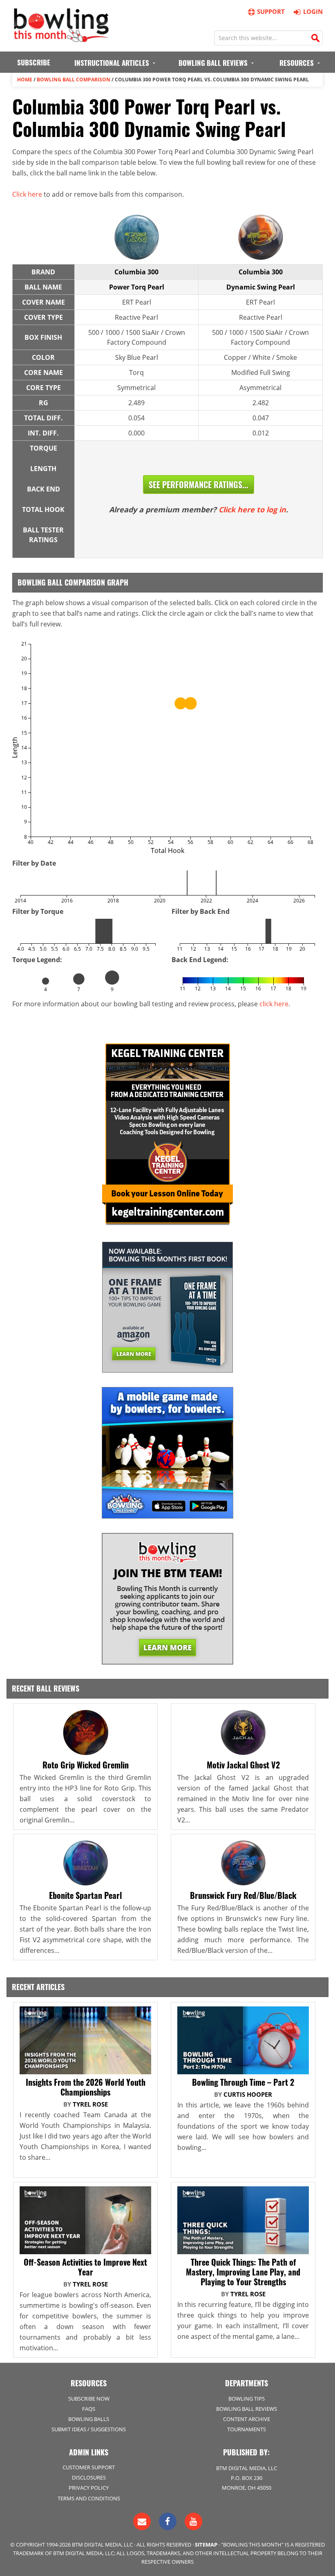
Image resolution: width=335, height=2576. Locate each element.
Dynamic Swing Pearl (261, 287)
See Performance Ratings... (199, 485)
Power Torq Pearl (137, 287)
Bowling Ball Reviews (247, 2409)
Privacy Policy (89, 2488)
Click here (27, 194)
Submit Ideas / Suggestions (89, 2429)
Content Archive (247, 2419)
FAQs (89, 2409)
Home (25, 80)
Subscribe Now (89, 2399)
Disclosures (89, 2477)
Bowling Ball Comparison (74, 80)
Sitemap (206, 2545)
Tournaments (247, 2429)
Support (271, 11)
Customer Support (89, 2467)
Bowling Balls (89, 2419)
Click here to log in (252, 509)
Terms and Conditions (89, 2498)
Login (313, 11)
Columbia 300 (136, 272)
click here (274, 1004)
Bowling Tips (247, 2399)
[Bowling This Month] (61, 38)
